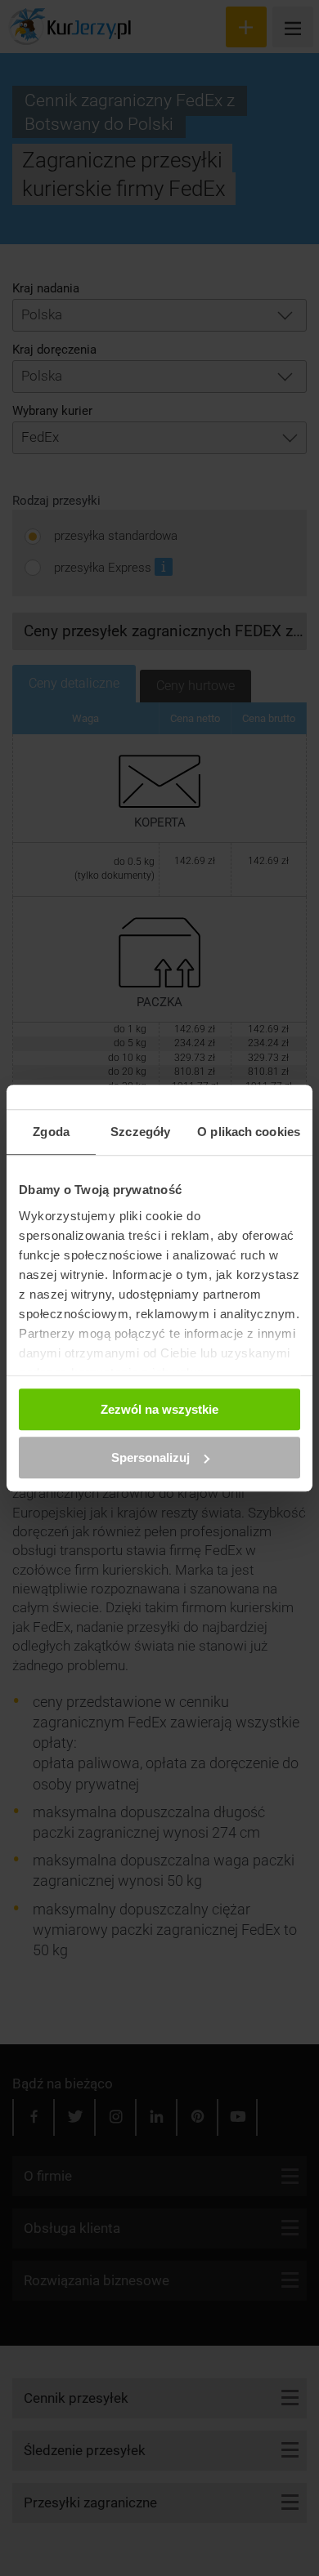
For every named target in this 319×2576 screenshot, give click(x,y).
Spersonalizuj (151, 1457)
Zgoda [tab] (51, 1132)
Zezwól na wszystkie (159, 1409)
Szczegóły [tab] (140, 1132)
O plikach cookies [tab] (249, 1132)
